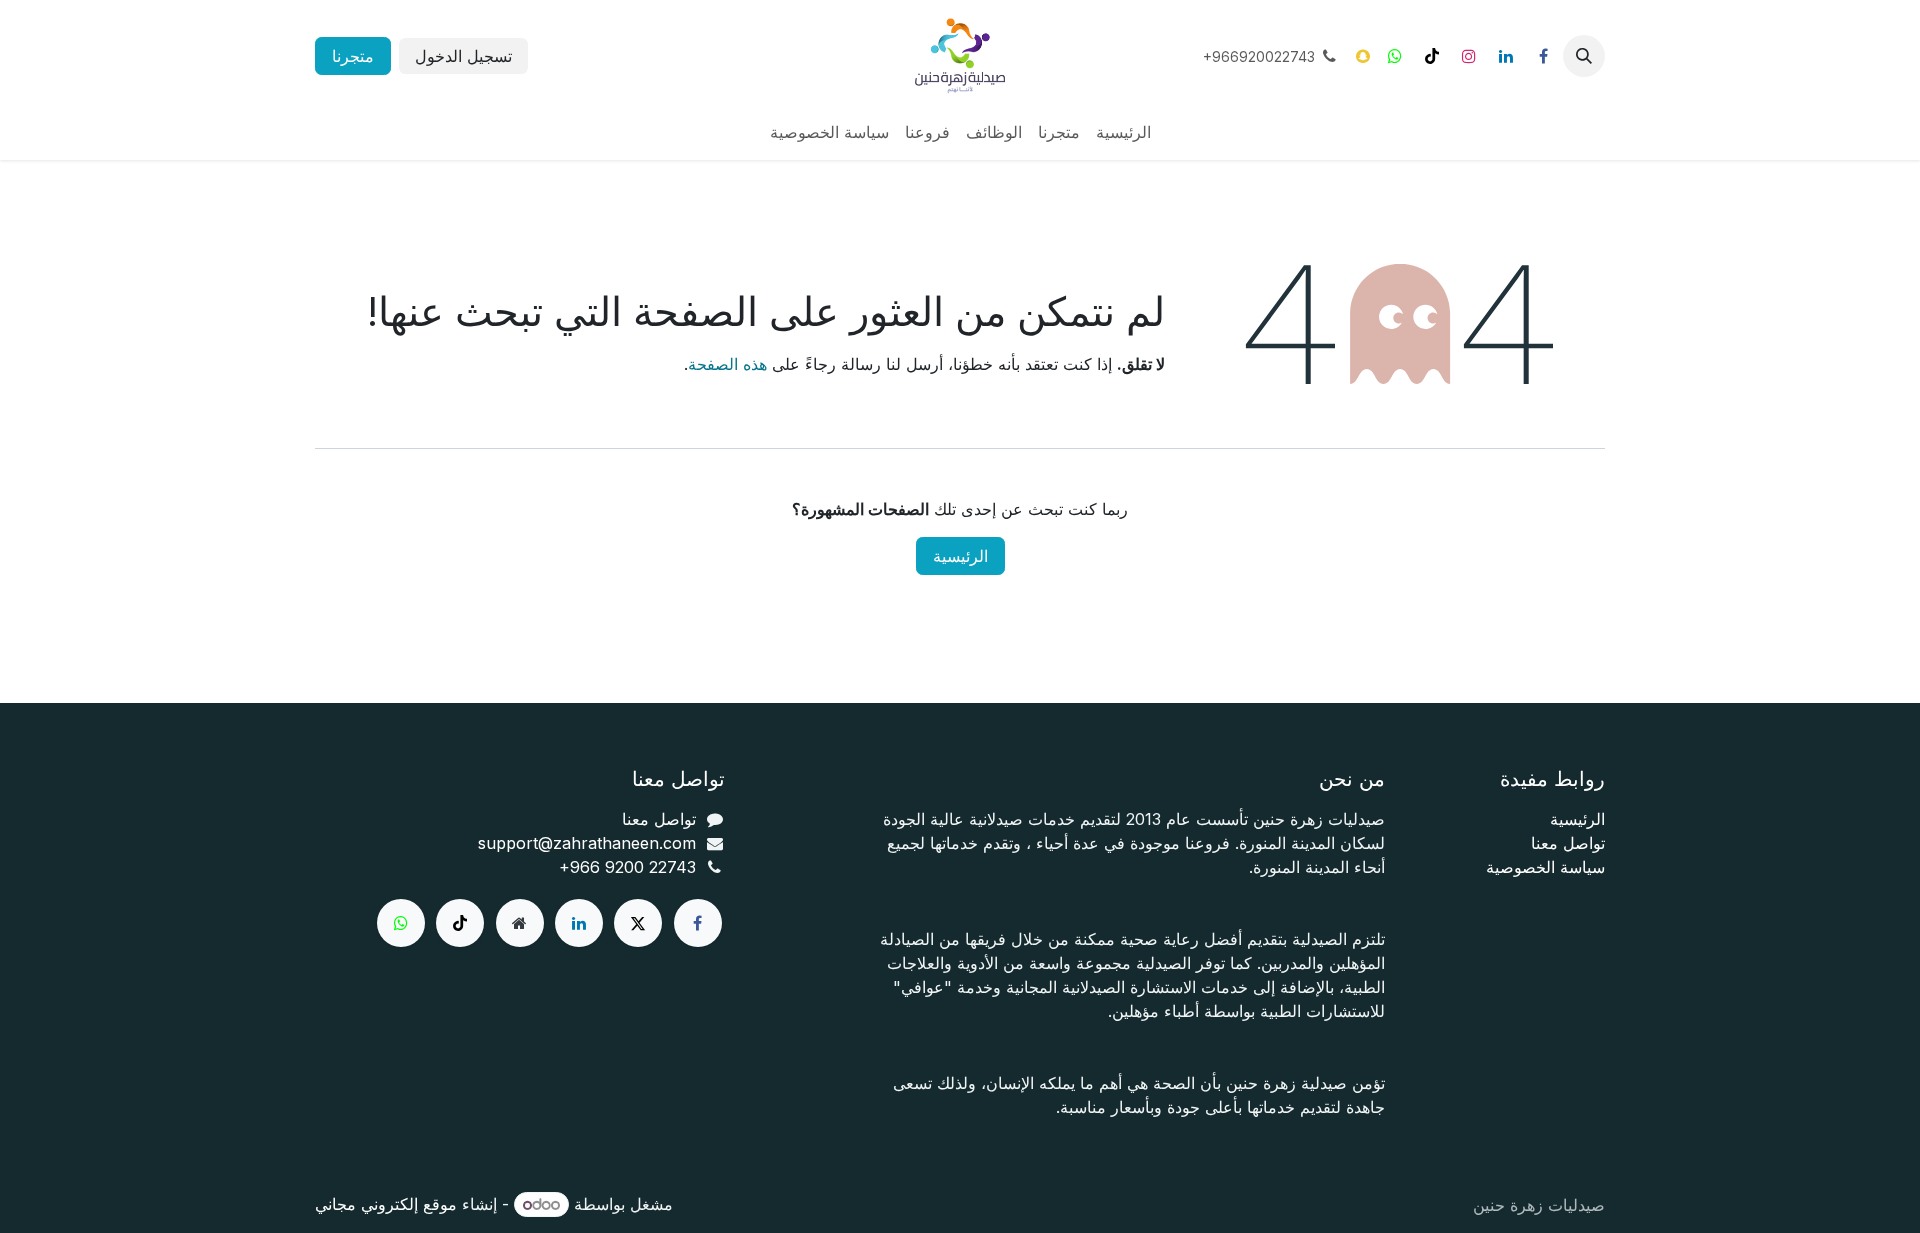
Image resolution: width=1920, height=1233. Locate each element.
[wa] (401, 923)
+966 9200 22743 (627, 867)
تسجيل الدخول (463, 56)
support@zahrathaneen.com (587, 843)
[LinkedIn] (1506, 56)
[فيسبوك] (1543, 56)
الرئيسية (960, 556)
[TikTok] (1432, 56)
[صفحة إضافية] (520, 923)
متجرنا (353, 56)
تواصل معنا (1568, 843)
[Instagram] (1469, 56)
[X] (638, 923)
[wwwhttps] (1395, 56)
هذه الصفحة (727, 364)
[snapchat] (1363, 56)
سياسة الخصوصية (1545, 867)
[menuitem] (1123, 132)
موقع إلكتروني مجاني (386, 1204)
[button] (1584, 56)
